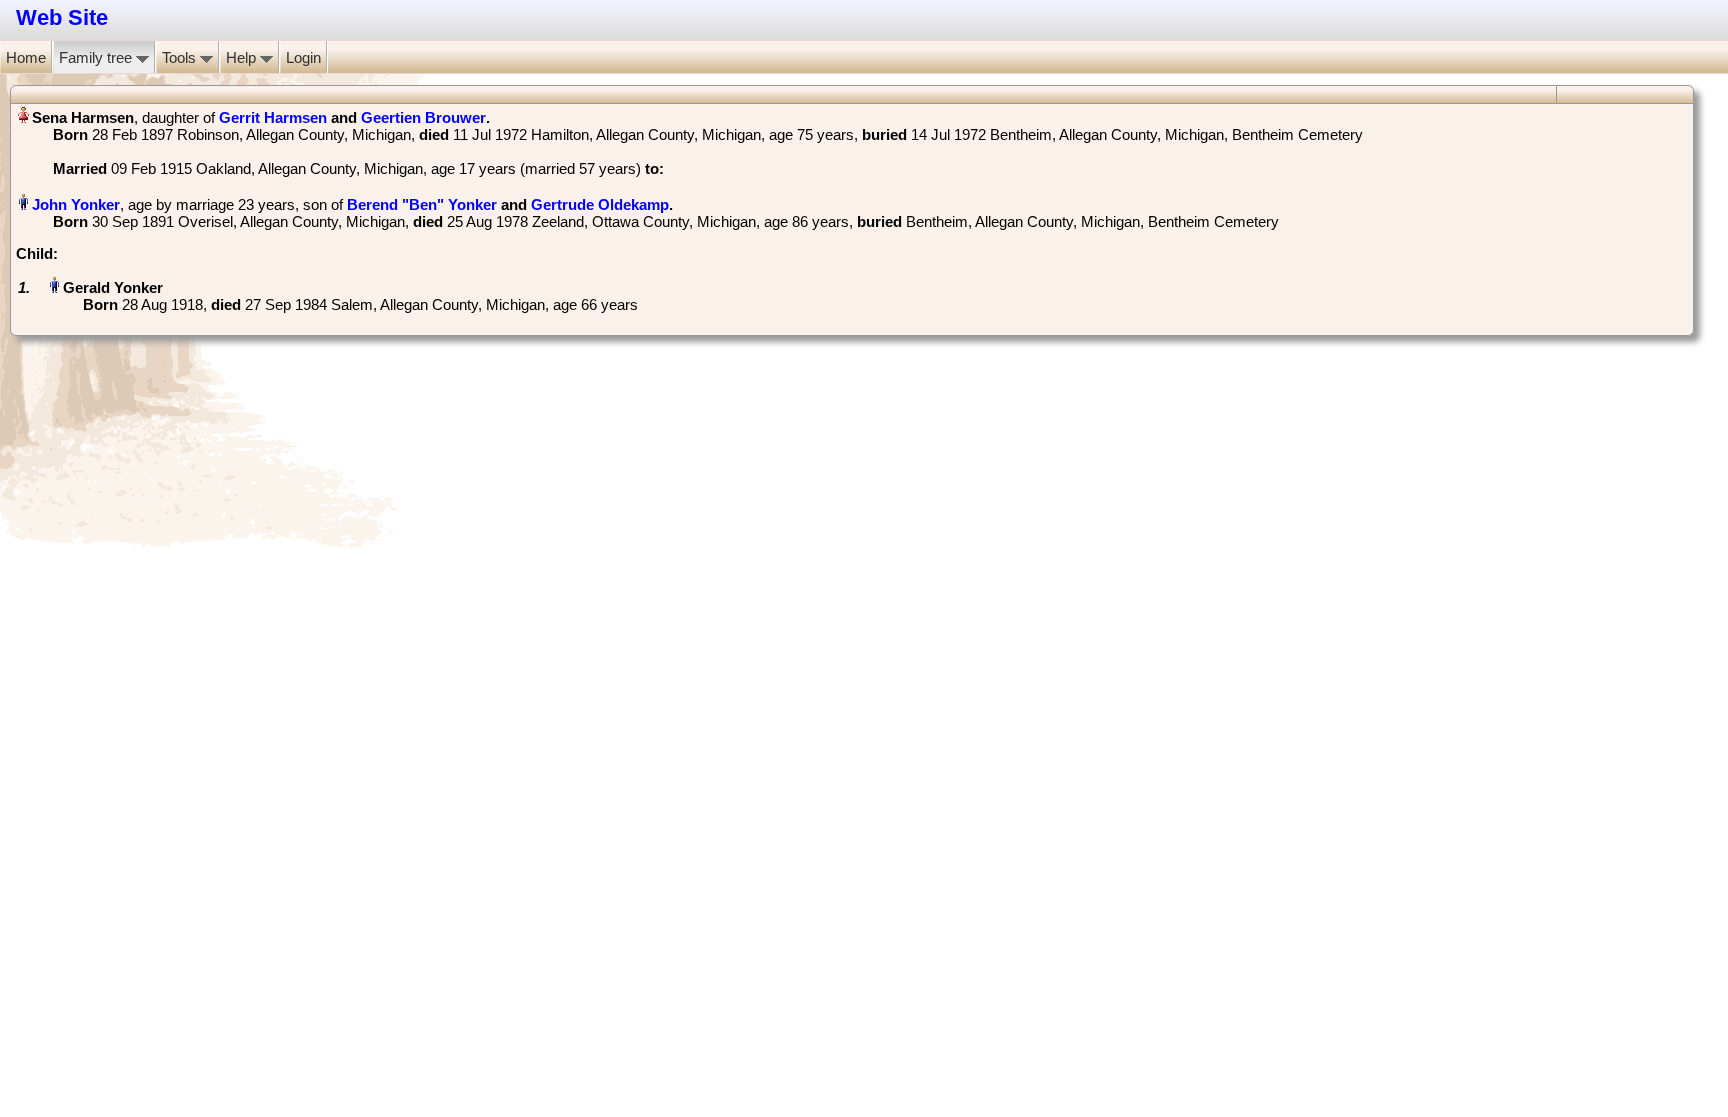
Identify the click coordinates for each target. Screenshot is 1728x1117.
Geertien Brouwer (423, 117)
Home (26, 57)
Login (303, 57)
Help (243, 57)
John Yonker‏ (76, 204)
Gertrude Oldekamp (600, 204)
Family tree (97, 57)
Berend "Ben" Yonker (422, 204)
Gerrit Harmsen (273, 117)
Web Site (62, 17)
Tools (181, 57)
